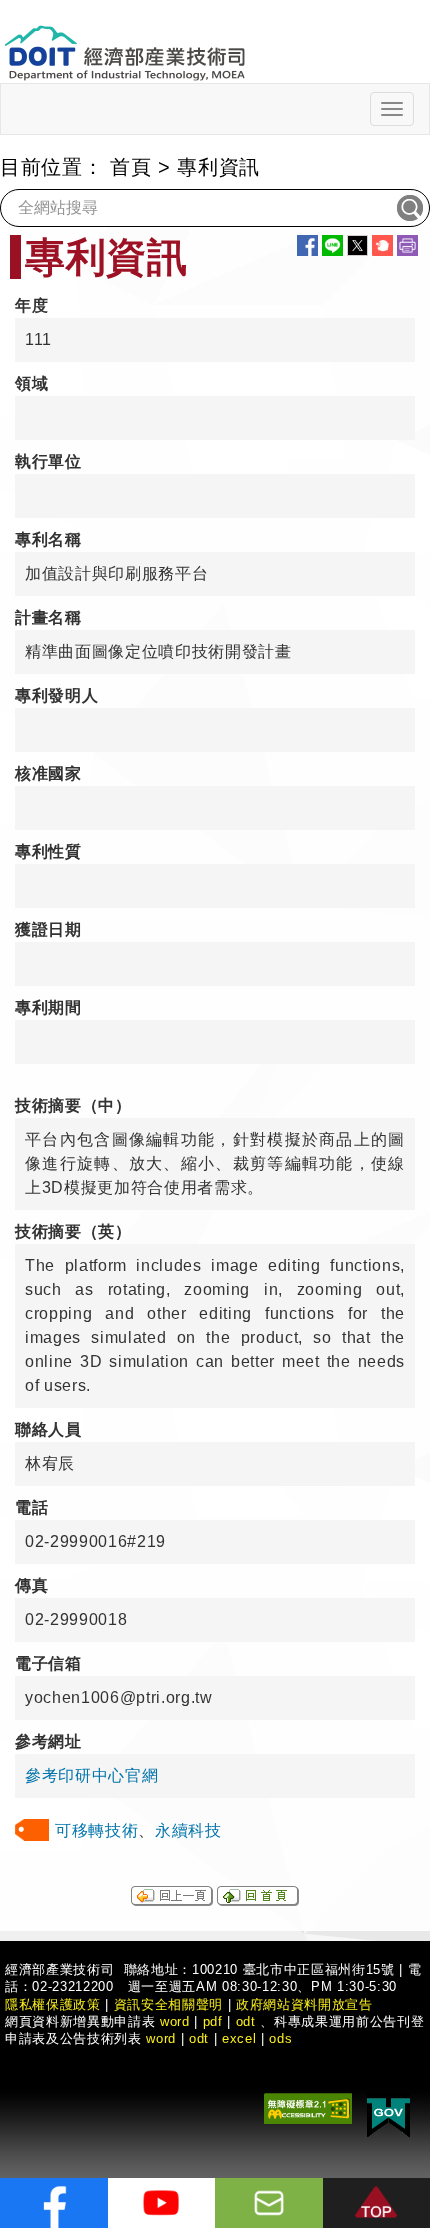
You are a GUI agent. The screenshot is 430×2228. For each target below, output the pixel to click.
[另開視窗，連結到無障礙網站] (308, 2106)
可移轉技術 (96, 1830)
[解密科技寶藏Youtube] (162, 2203)
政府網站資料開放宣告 (304, 2004)
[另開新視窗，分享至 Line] (332, 245)
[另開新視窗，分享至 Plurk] (382, 245)
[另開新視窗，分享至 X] (357, 245)
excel (239, 2038)
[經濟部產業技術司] (124, 40)
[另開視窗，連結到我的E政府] (388, 2113)
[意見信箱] (269, 2203)
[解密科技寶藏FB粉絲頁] (54, 2203)
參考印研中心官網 (91, 1775)
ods (280, 2038)
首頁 (130, 167)
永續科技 (188, 1830)
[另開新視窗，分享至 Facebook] (307, 245)
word (161, 2038)
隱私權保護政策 (53, 2004)
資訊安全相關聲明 (168, 2004)
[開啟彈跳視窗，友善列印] (407, 245)
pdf (213, 2021)
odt (246, 2021)
